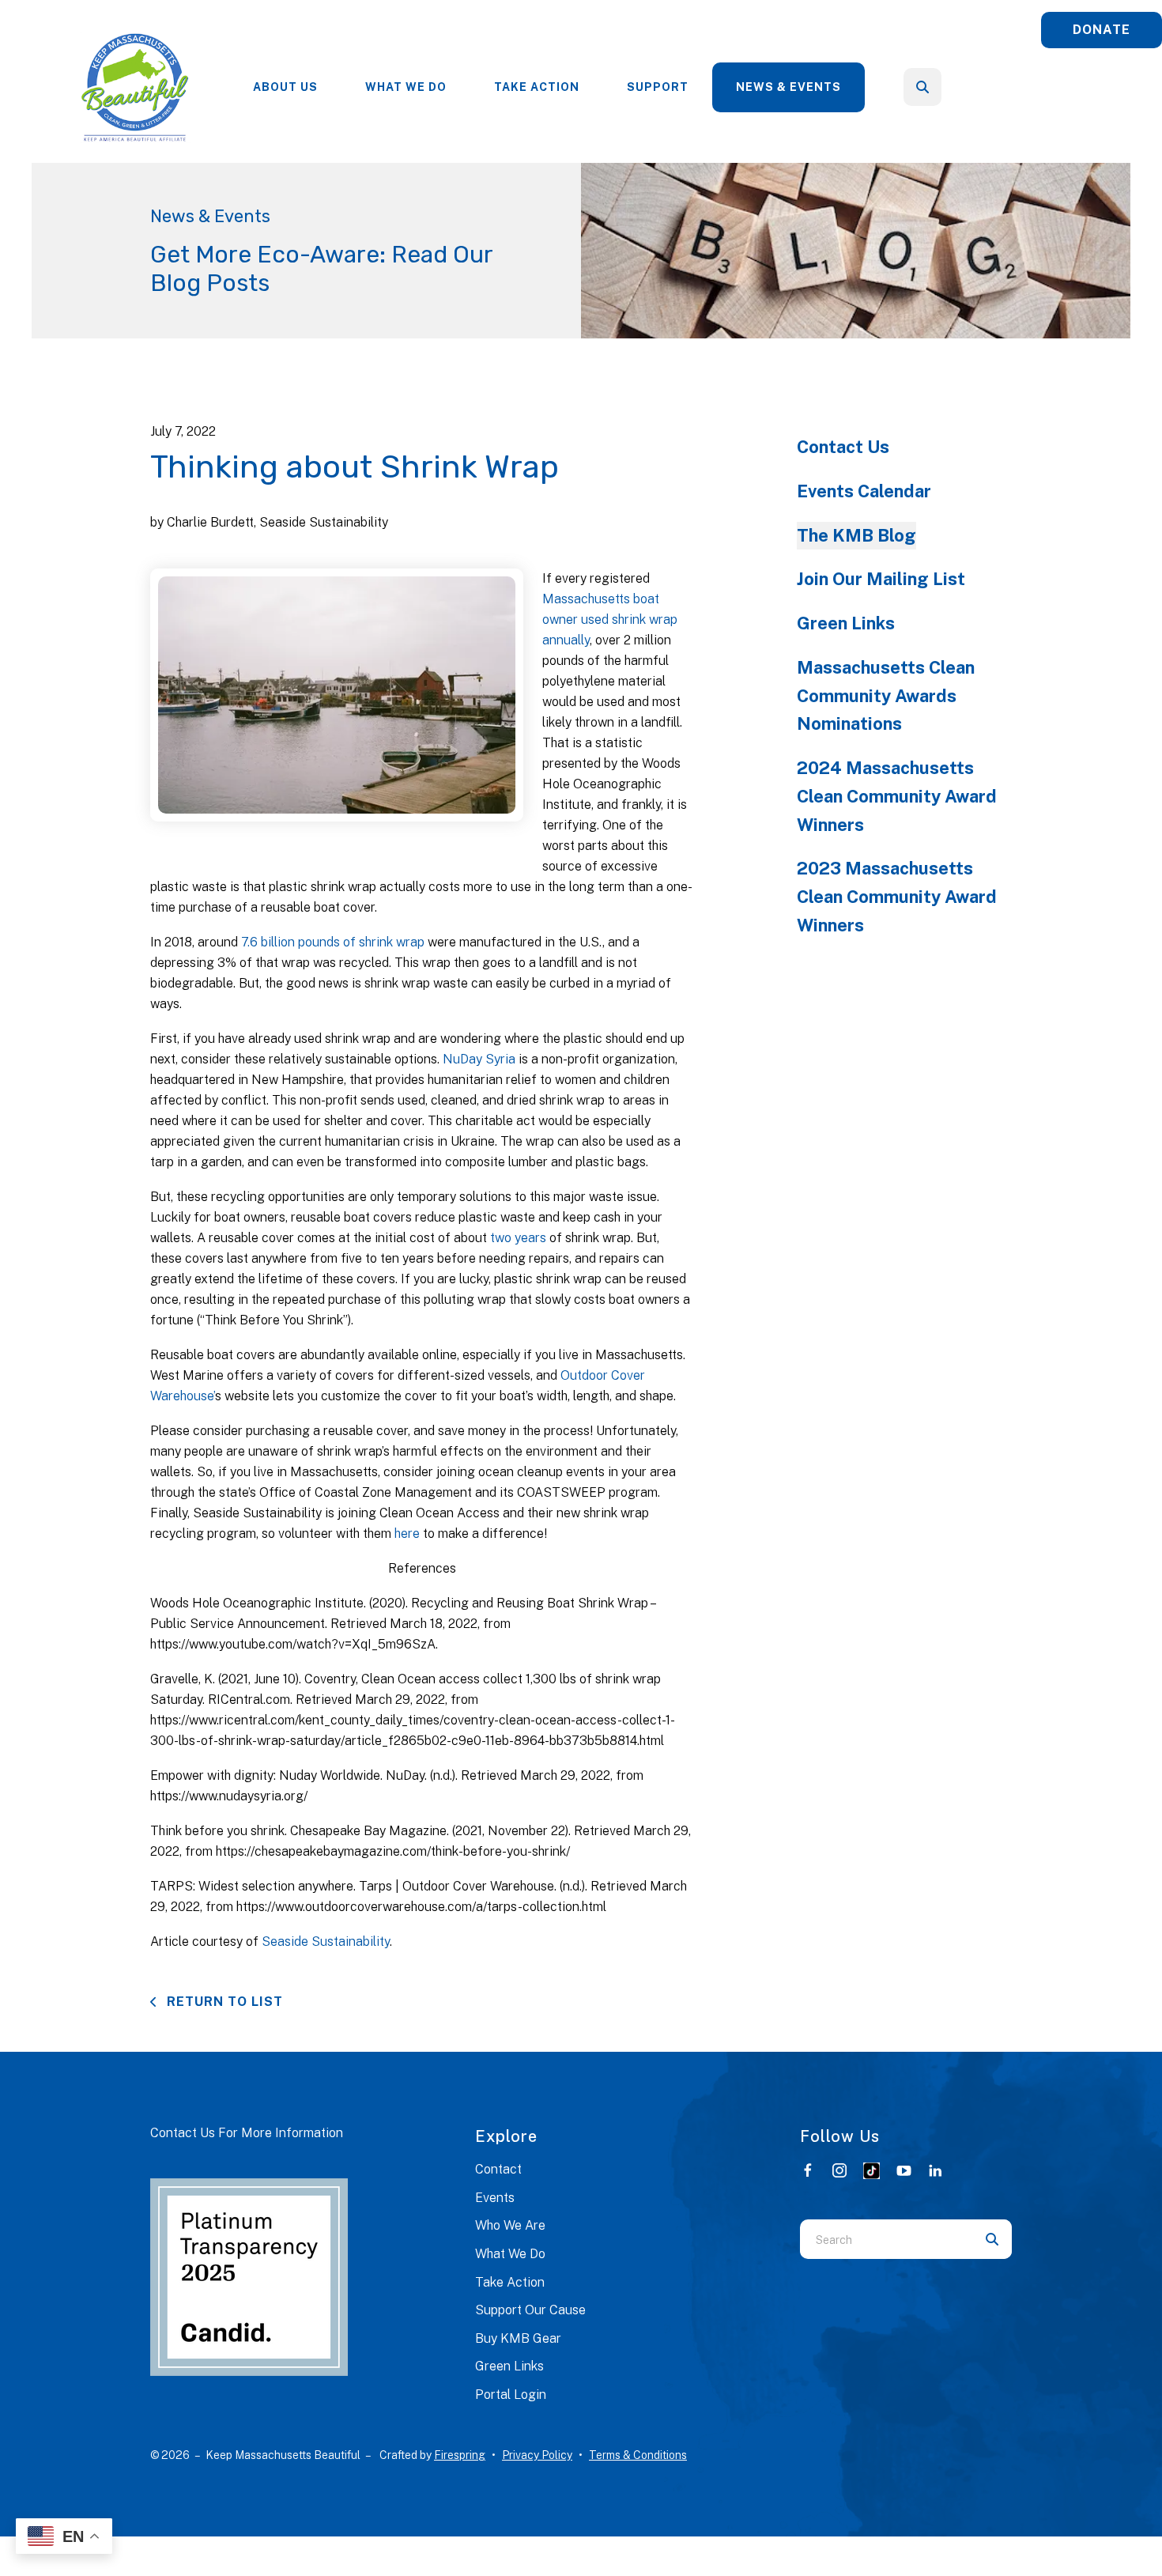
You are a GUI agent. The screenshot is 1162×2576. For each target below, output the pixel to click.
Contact (498, 2169)
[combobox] (944, 87)
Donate (1102, 30)
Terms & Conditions (638, 2455)
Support (658, 87)
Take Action (537, 87)
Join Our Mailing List (881, 579)
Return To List (223, 2002)
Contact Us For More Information (247, 2133)
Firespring (460, 2455)
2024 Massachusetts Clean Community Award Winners (897, 796)
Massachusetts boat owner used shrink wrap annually (610, 619)
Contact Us (843, 447)
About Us (285, 87)
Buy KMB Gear (518, 2338)
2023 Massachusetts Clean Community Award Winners (897, 897)
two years (518, 1238)
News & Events (788, 87)
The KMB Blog (856, 535)
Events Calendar (864, 491)
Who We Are (510, 2225)
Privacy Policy (537, 2455)
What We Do (406, 87)
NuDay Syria (479, 1059)
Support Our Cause (530, 2310)
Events (495, 2198)
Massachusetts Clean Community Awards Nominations (886, 696)
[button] (922, 87)
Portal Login (511, 2395)
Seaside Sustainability (326, 1941)
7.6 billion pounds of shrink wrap (333, 942)
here (409, 1534)
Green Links (846, 623)
